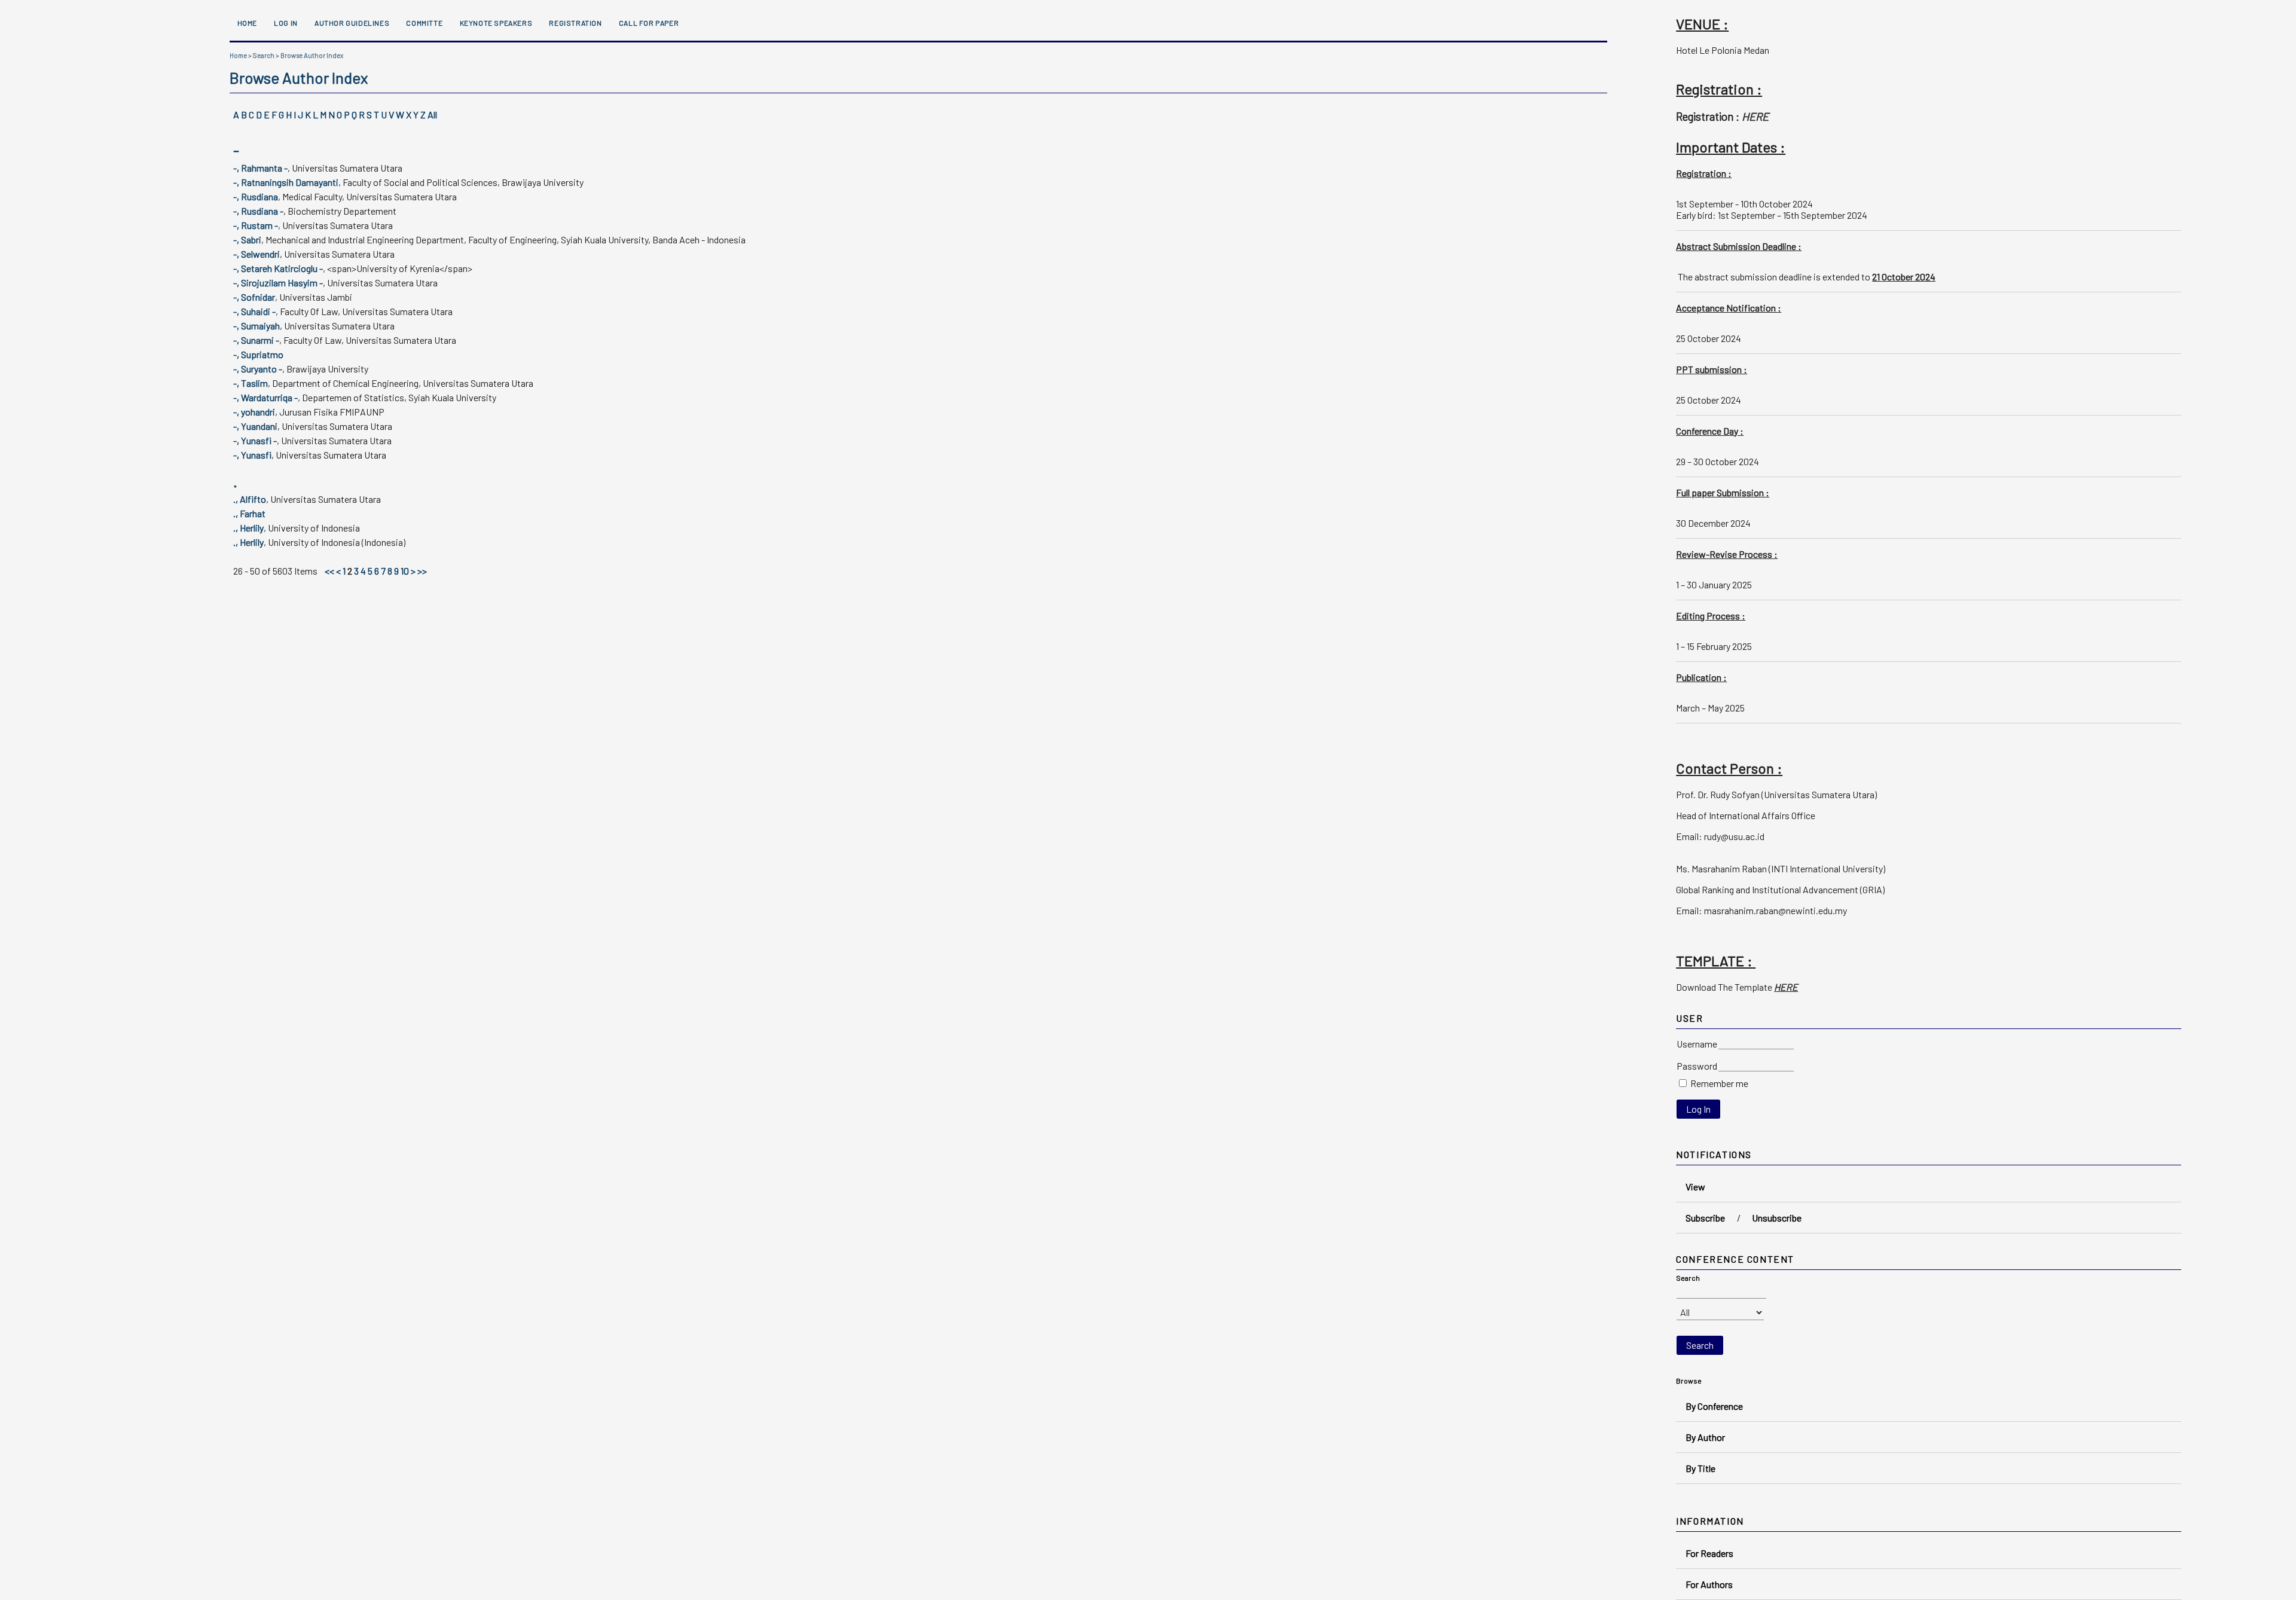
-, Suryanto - (258, 369)
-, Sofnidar (254, 297)
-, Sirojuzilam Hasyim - (278, 283)
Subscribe (1705, 1218)
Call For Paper (649, 23)
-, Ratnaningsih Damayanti (286, 182)
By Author (1705, 1437)
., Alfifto (250, 499)
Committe (424, 23)
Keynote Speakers (496, 23)
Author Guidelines (352, 23)
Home (247, 23)
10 (405, 571)
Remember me (1719, 1083)
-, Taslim (251, 383)
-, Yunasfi (252, 455)
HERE (1755, 116)
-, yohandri (254, 412)
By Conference (1714, 1406)
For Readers (1709, 1553)
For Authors (1709, 1584)
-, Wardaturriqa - (265, 397)
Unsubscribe (1777, 1218)
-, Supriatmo (258, 354)
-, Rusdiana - (258, 211)
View (1695, 1187)
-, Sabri (247, 239)
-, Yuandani (255, 426)
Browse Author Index (312, 55)
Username (1697, 1044)
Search (264, 55)
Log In (286, 23)
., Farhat (249, 513)
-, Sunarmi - (256, 340)
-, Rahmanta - (260, 168)
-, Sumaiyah (257, 326)
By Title (1700, 1468)
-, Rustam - (256, 225)
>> (422, 571)
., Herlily (248, 528)
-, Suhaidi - (254, 311)
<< (329, 571)
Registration (575, 23)
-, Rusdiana (256, 196)
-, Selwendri (257, 254)
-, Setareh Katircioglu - (278, 268)
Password (1697, 1066)
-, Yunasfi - (255, 440)
